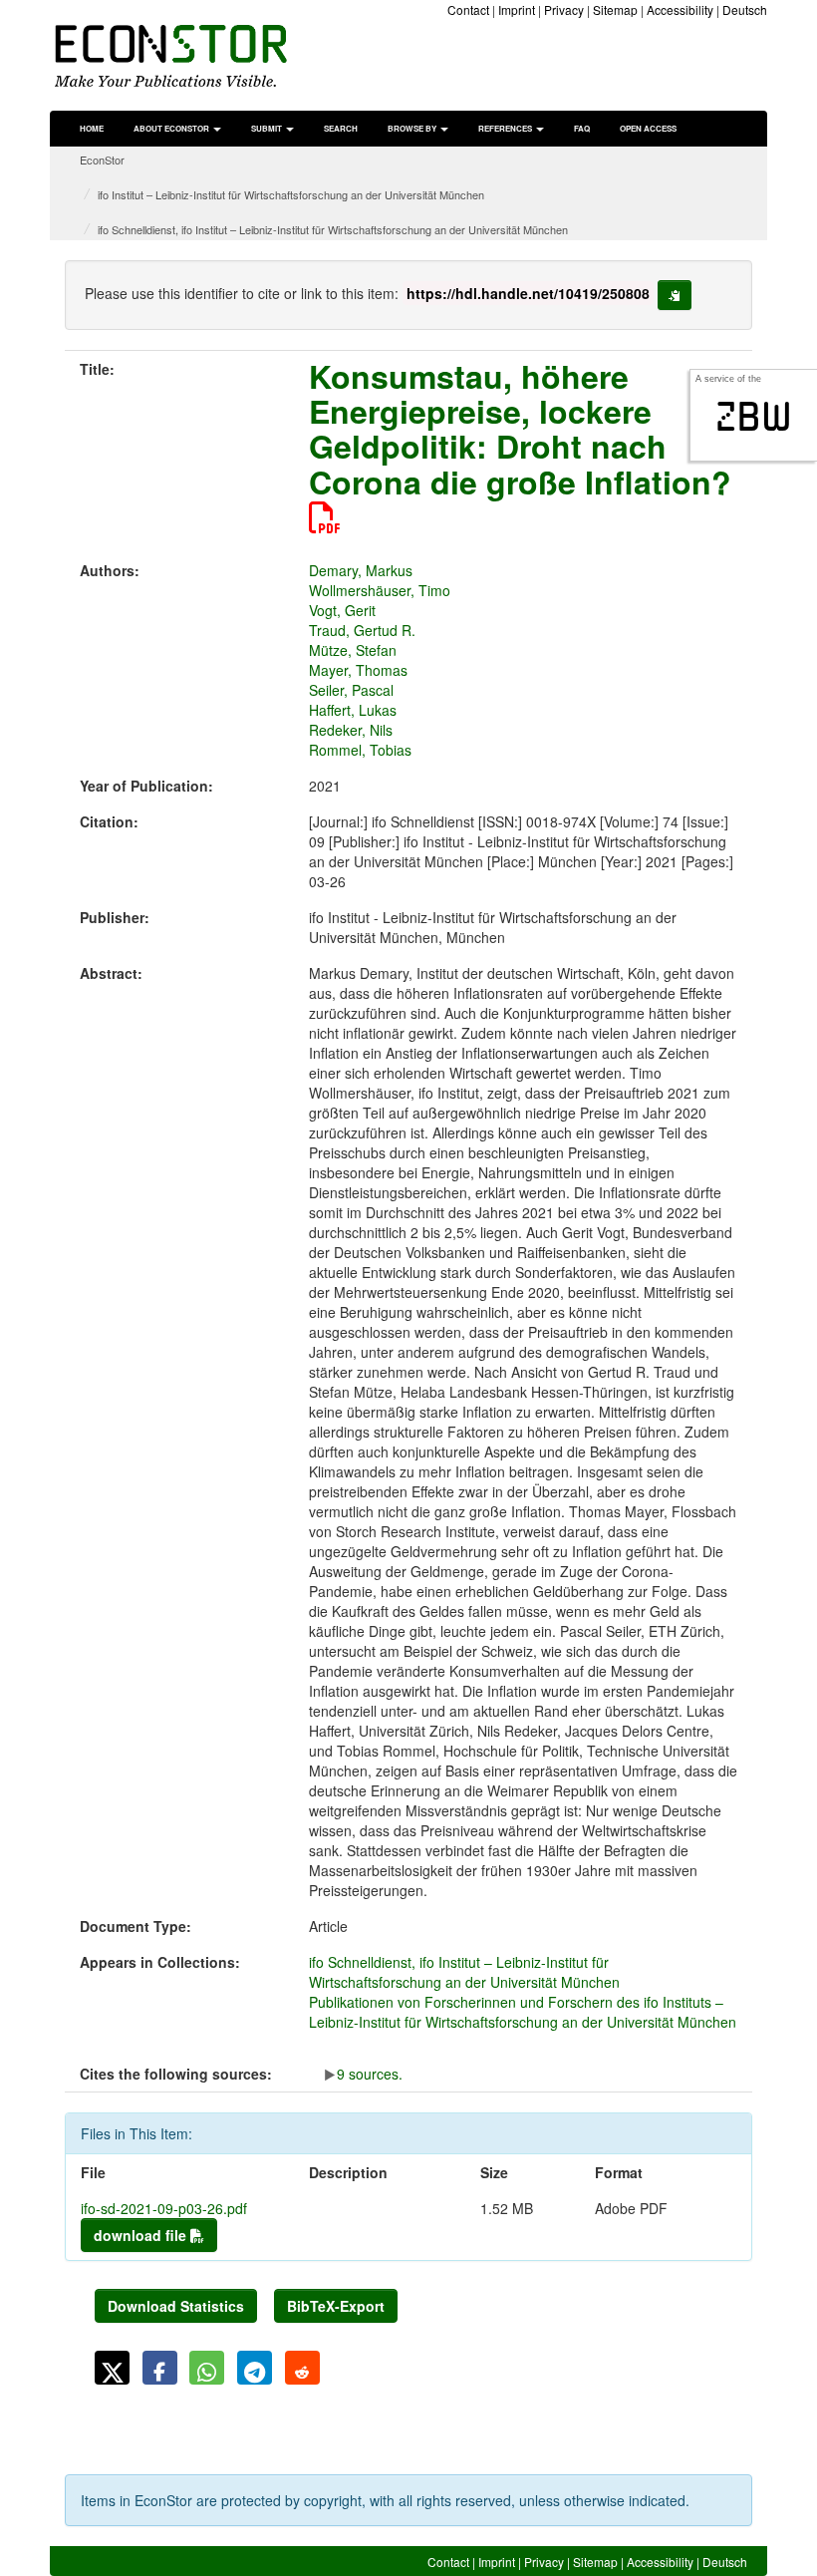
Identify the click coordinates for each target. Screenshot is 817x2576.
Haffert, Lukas (353, 710)
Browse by (413, 128)
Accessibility (680, 9)
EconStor (102, 160)
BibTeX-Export (336, 2306)
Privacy (564, 9)
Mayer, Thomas (358, 670)
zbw (754, 417)
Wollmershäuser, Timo (380, 590)
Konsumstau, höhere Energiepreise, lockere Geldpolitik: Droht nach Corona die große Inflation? (520, 429)
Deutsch (745, 9)
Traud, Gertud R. (362, 630)
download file (142, 2235)
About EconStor (172, 128)
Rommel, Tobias (360, 750)
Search (341, 128)
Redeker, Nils (351, 730)
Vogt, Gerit (342, 610)
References (506, 128)
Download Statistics (176, 2306)
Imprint (517, 9)
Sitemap (615, 9)
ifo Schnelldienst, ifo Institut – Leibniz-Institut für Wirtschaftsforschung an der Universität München (333, 229)
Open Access (648, 128)
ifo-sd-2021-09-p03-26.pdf (164, 2208)
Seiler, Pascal (351, 690)
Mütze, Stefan (353, 650)
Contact (468, 9)
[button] (112, 2368)
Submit (268, 128)
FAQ (582, 128)
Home (92, 128)
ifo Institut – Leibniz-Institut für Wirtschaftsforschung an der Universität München (291, 194)
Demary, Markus (361, 570)
